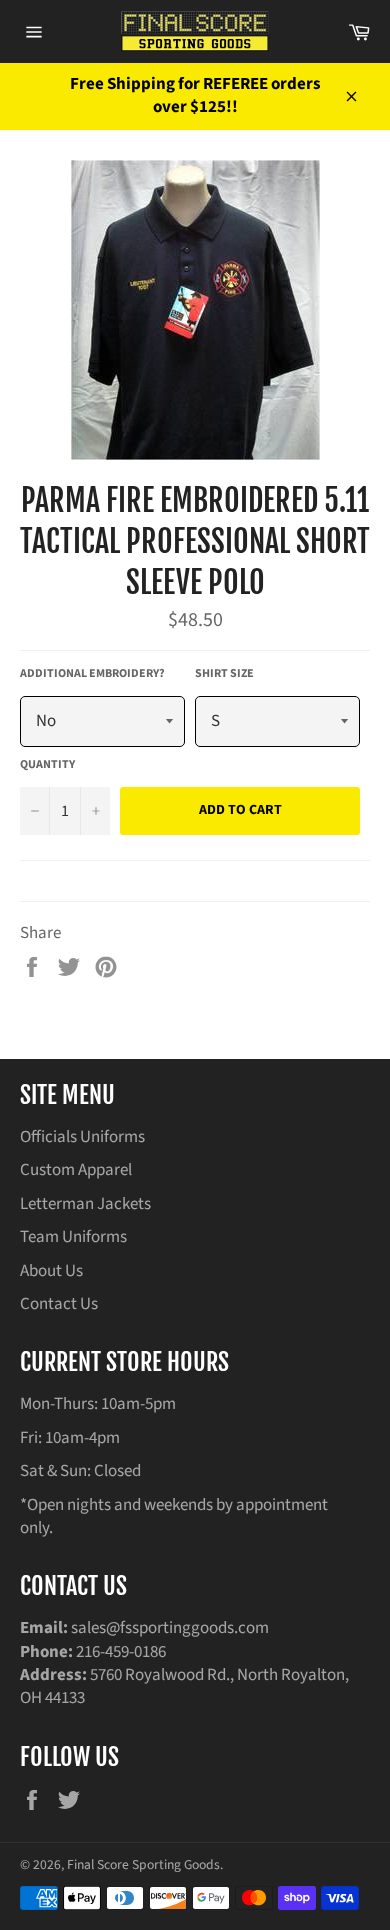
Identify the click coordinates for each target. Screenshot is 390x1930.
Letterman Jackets (85, 1204)
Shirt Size (224, 674)
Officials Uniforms (82, 1137)
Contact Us (59, 1304)
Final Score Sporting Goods (143, 1864)
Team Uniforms (73, 1237)
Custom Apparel (76, 1170)
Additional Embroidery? (92, 674)
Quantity (47, 765)
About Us (51, 1271)
